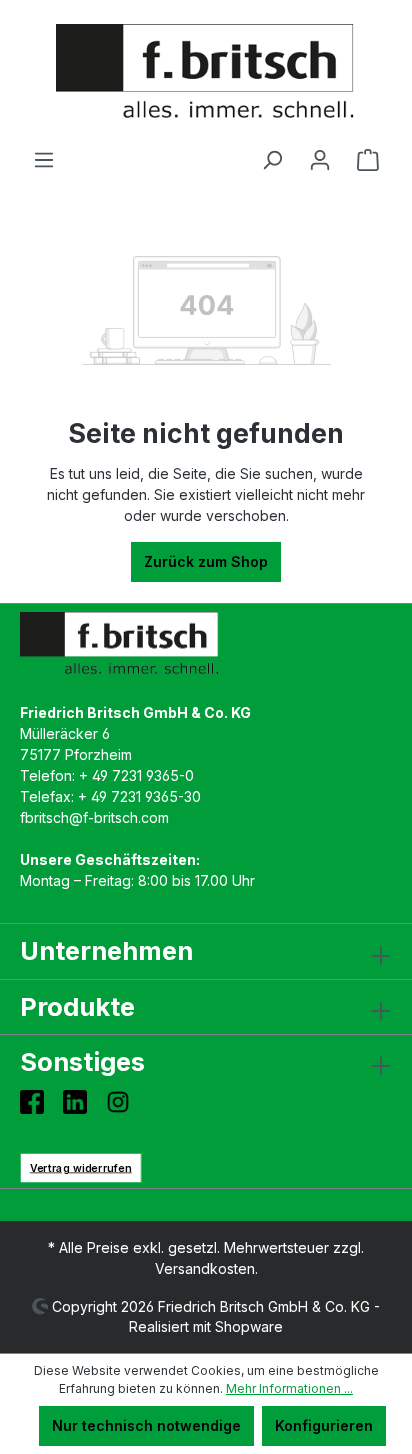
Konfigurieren (324, 1425)
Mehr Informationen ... (289, 1388)
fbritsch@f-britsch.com (94, 817)
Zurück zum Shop (206, 561)
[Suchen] (272, 160)
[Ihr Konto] (320, 160)
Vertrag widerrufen (81, 1167)
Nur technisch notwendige (146, 1425)
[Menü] (44, 160)
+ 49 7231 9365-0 (136, 775)
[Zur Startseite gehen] (206, 74)
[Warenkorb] (368, 160)
